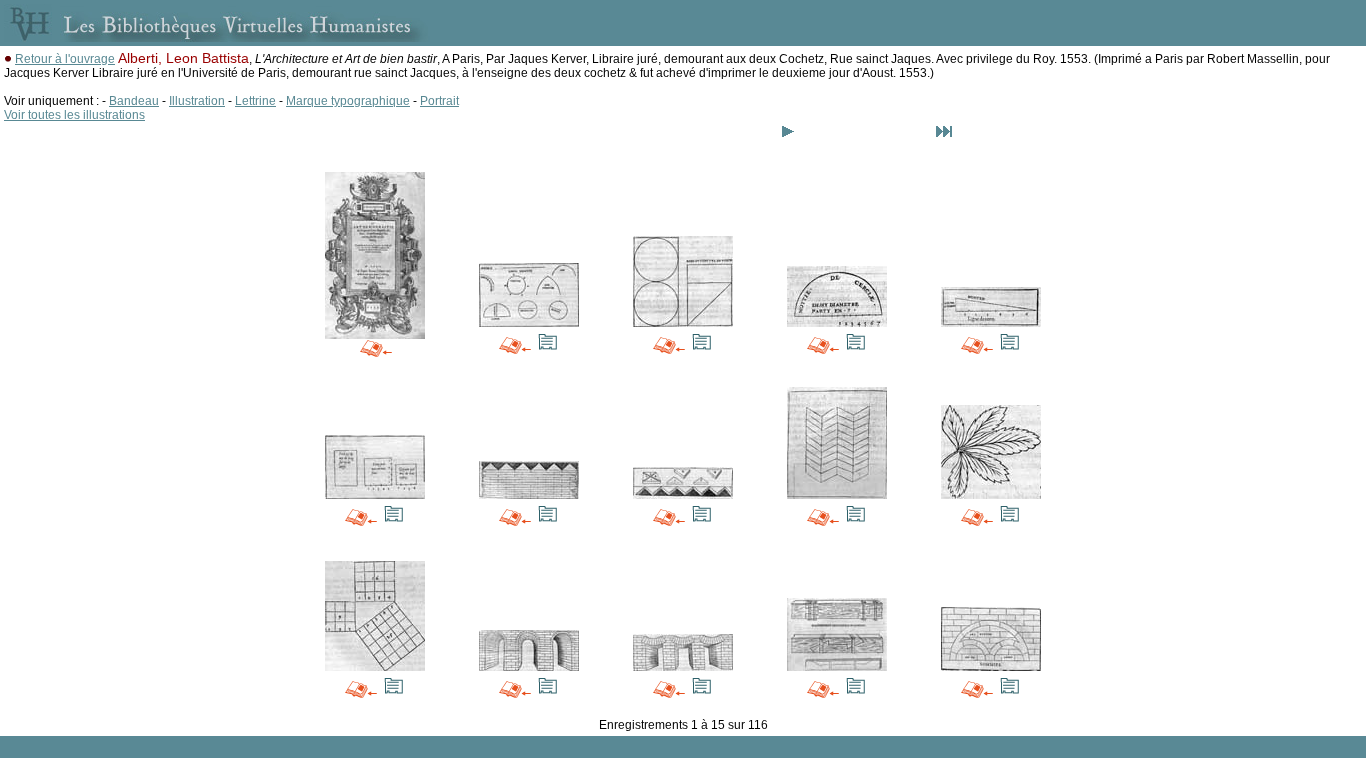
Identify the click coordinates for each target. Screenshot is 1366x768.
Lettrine (255, 101)
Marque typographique (348, 101)
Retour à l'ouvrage (65, 59)
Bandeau (134, 101)
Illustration (197, 101)
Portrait (439, 101)
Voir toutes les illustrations (74, 115)
